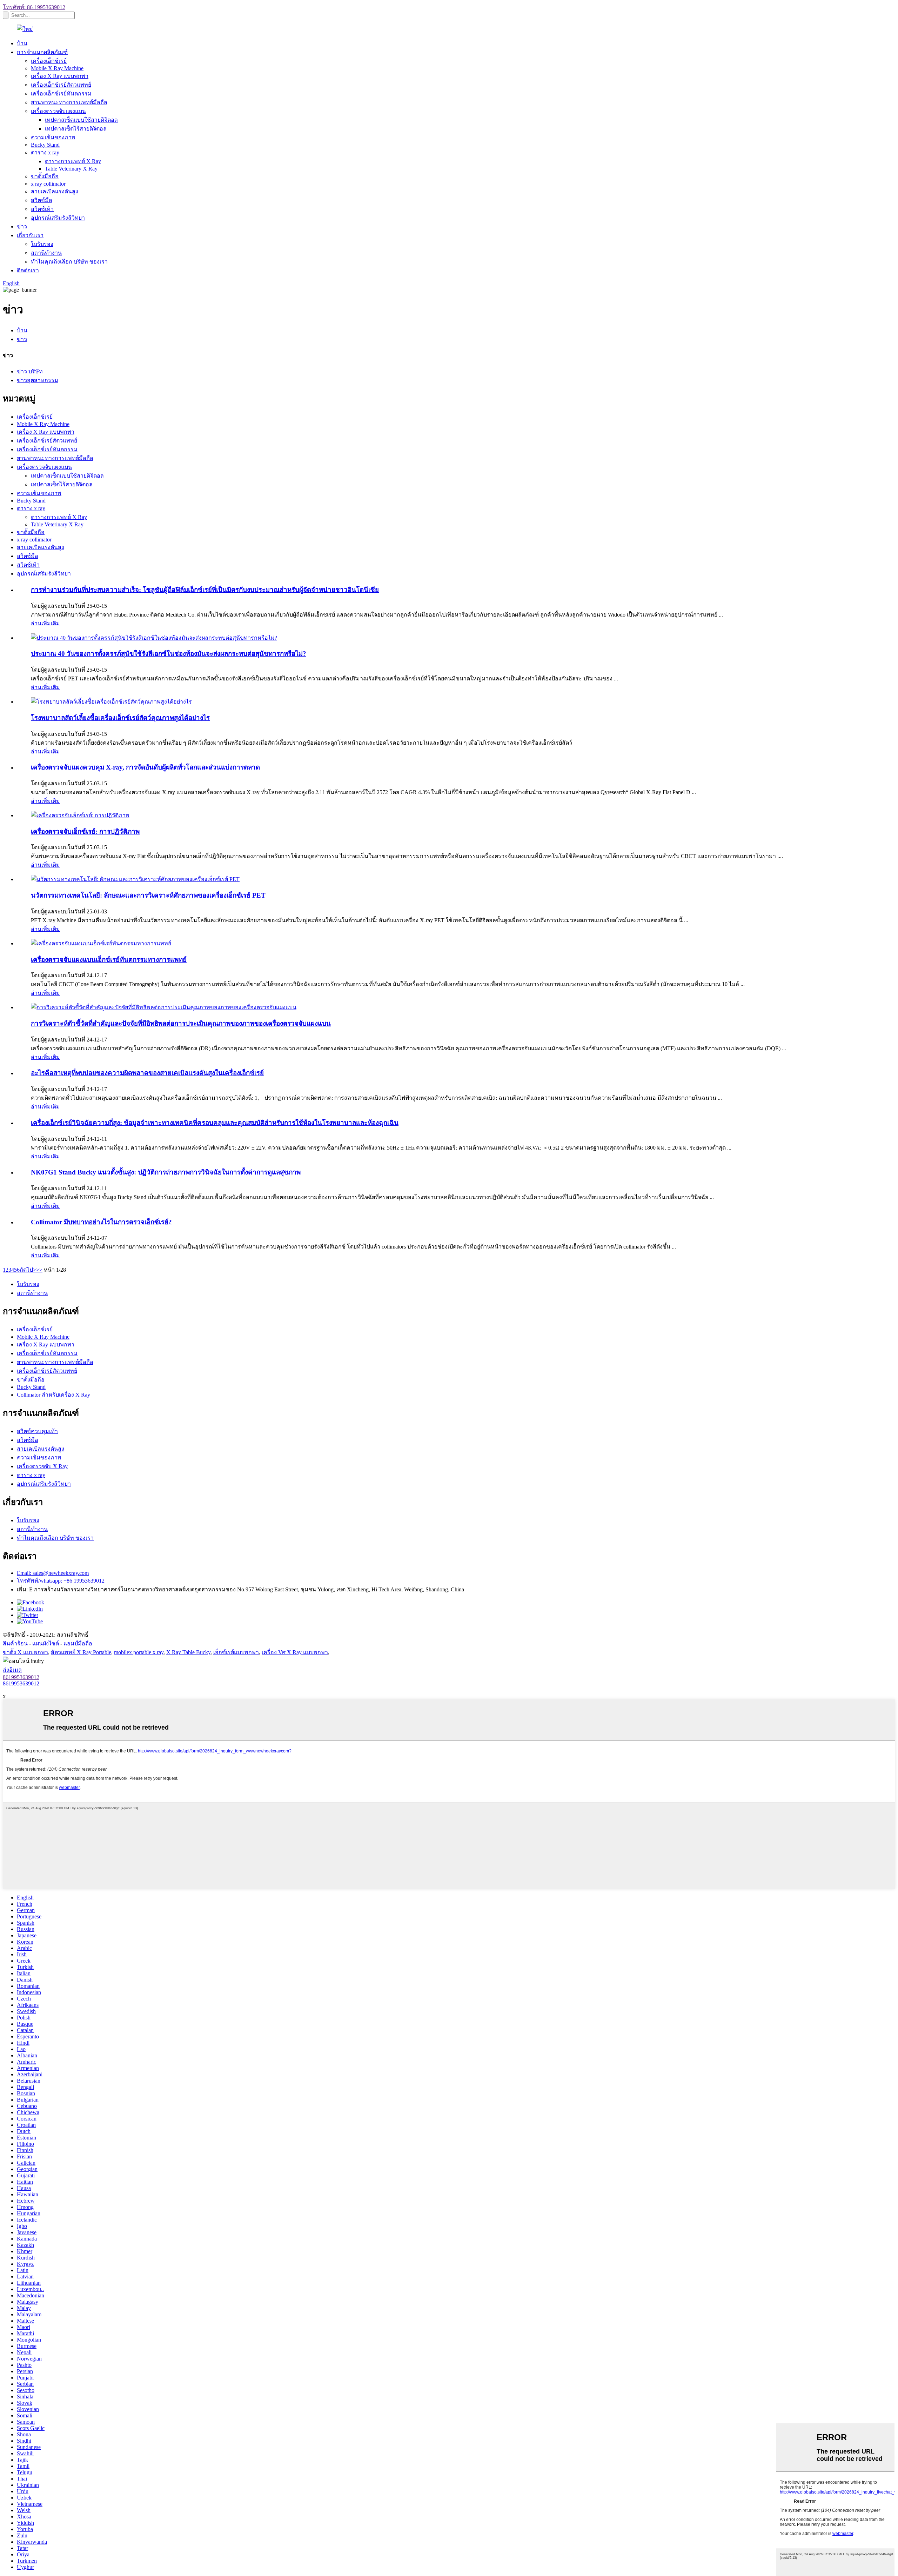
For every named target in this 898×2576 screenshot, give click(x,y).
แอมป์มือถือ (78, 1643)
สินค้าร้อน (15, 1643)
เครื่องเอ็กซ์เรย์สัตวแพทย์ (61, 85)
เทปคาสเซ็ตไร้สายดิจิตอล (76, 129)
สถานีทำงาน (46, 253)
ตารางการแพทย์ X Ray (73, 161)
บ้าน (22, 43)
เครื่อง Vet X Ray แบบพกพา (295, 1652)
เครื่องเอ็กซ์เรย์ (49, 61)
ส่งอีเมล (12, 1670)
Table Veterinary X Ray (71, 169)
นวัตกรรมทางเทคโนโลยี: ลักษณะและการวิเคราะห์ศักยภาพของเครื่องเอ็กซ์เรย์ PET (148, 895)
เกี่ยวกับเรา (30, 235)
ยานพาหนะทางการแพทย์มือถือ (69, 102)
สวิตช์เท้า (42, 209)
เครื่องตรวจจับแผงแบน (58, 111)
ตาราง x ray (45, 152)
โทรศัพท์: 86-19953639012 (34, 7)
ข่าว (22, 227)
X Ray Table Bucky (188, 1652)
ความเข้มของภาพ (53, 137)
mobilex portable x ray (139, 1652)
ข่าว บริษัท (30, 371)
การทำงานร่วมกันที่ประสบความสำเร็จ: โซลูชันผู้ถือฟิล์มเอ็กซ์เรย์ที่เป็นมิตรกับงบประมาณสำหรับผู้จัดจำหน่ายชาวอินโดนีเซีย (205, 590)
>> (39, 1270)
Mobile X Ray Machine (57, 68)
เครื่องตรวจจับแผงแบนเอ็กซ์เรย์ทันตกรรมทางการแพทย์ (109, 960)
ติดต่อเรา (28, 270)
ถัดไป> (28, 1270)
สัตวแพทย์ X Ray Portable (81, 1652)
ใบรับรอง (42, 244)
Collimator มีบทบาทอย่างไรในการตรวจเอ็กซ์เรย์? (101, 1222)
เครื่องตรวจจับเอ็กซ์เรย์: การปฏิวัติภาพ (85, 831)
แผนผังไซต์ (46, 1643)
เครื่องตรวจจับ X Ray (42, 1466)
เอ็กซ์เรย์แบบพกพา (236, 1652)
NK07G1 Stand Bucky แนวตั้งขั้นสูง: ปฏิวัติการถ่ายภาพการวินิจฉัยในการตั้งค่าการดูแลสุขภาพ (166, 1172)
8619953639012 (21, 1677)
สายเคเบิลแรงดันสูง (55, 191)
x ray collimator (48, 184)
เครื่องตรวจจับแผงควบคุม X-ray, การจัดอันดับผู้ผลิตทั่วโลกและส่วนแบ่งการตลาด (145, 767)
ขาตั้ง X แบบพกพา (25, 1652)
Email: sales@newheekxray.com (53, 1573)
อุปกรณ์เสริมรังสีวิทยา (58, 218)
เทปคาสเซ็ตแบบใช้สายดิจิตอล (81, 120)
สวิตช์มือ (42, 200)
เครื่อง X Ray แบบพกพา (60, 76)
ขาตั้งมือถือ (45, 176)
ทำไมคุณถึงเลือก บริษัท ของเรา (69, 262)
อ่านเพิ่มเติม (45, 623)
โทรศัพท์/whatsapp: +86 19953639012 (61, 1581)
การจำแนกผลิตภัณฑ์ (42, 52)
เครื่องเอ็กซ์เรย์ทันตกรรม (61, 94)
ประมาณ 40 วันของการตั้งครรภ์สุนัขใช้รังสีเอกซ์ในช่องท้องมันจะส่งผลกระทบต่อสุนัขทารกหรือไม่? (169, 654)
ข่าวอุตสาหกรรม (38, 380)
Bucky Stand (45, 145)
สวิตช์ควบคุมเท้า (37, 1431)
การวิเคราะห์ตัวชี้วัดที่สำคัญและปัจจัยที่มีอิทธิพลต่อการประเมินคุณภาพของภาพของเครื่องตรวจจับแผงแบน (181, 1023)
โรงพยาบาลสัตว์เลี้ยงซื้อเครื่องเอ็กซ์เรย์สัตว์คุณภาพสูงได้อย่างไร (120, 718)
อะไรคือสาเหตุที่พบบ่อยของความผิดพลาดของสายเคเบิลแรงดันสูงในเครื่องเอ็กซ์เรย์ (147, 1073)
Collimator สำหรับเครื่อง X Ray (53, 1395)
